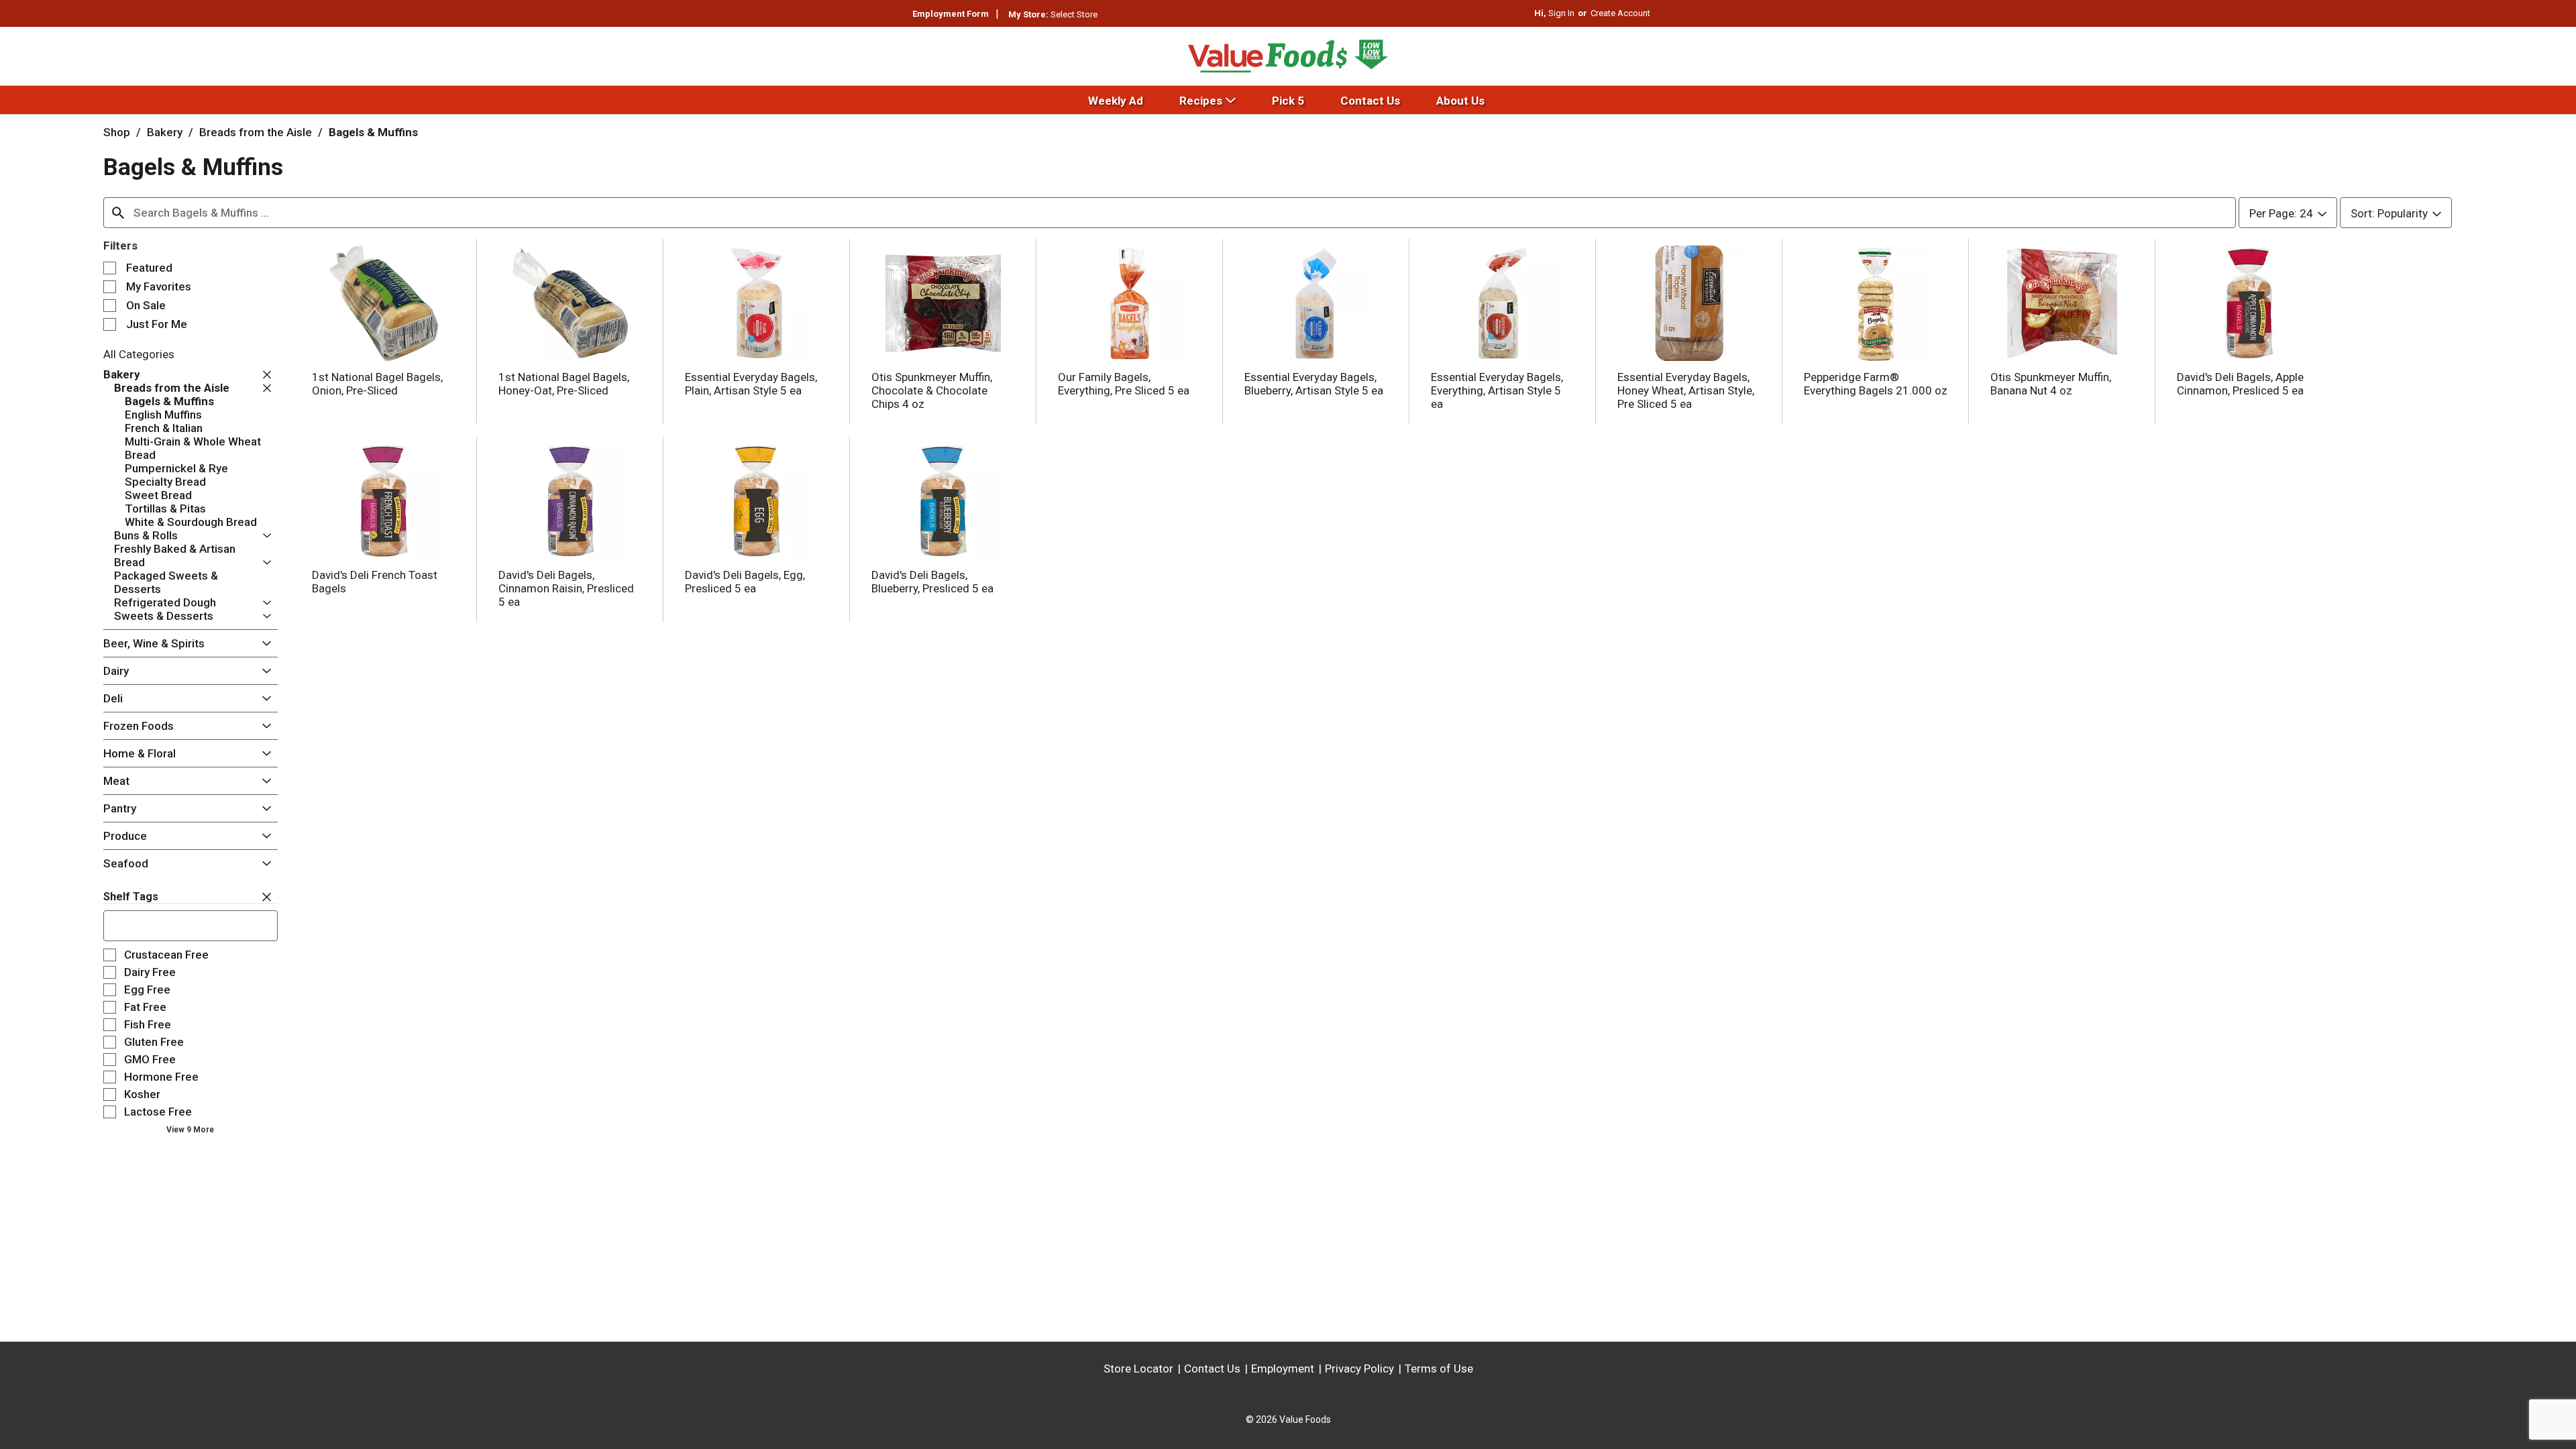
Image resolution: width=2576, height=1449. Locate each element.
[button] (264, 375)
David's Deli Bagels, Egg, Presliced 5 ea (745, 582)
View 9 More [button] (190, 1130)
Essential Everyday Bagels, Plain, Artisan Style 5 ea (751, 384)
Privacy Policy (1359, 1368)
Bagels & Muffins (373, 132)
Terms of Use (1439, 1368)
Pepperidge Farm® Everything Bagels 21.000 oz (1876, 384)
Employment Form (951, 14)
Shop (117, 132)
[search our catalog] (118, 213)
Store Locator (1138, 1368)
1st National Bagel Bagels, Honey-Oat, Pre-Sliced (564, 384)
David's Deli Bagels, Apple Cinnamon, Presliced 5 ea (2240, 384)
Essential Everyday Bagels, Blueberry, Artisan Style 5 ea (1314, 384)
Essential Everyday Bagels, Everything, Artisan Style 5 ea (1497, 390)
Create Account (1620, 13)
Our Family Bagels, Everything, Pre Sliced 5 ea (1124, 384)
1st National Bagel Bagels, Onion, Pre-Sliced (377, 384)
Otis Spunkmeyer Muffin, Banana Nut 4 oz (2051, 384)
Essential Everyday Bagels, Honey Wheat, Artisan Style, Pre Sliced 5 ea (1686, 390)
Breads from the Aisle (256, 132)
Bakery (165, 132)
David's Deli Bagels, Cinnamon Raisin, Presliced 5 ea (566, 588)
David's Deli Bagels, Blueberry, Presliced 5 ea (932, 582)
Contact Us (1212, 1368)
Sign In (1561, 13)
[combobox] (1170, 213)
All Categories (139, 354)
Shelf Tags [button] (131, 897)
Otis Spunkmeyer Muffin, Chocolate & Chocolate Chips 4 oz (932, 390)
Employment (1283, 1368)
